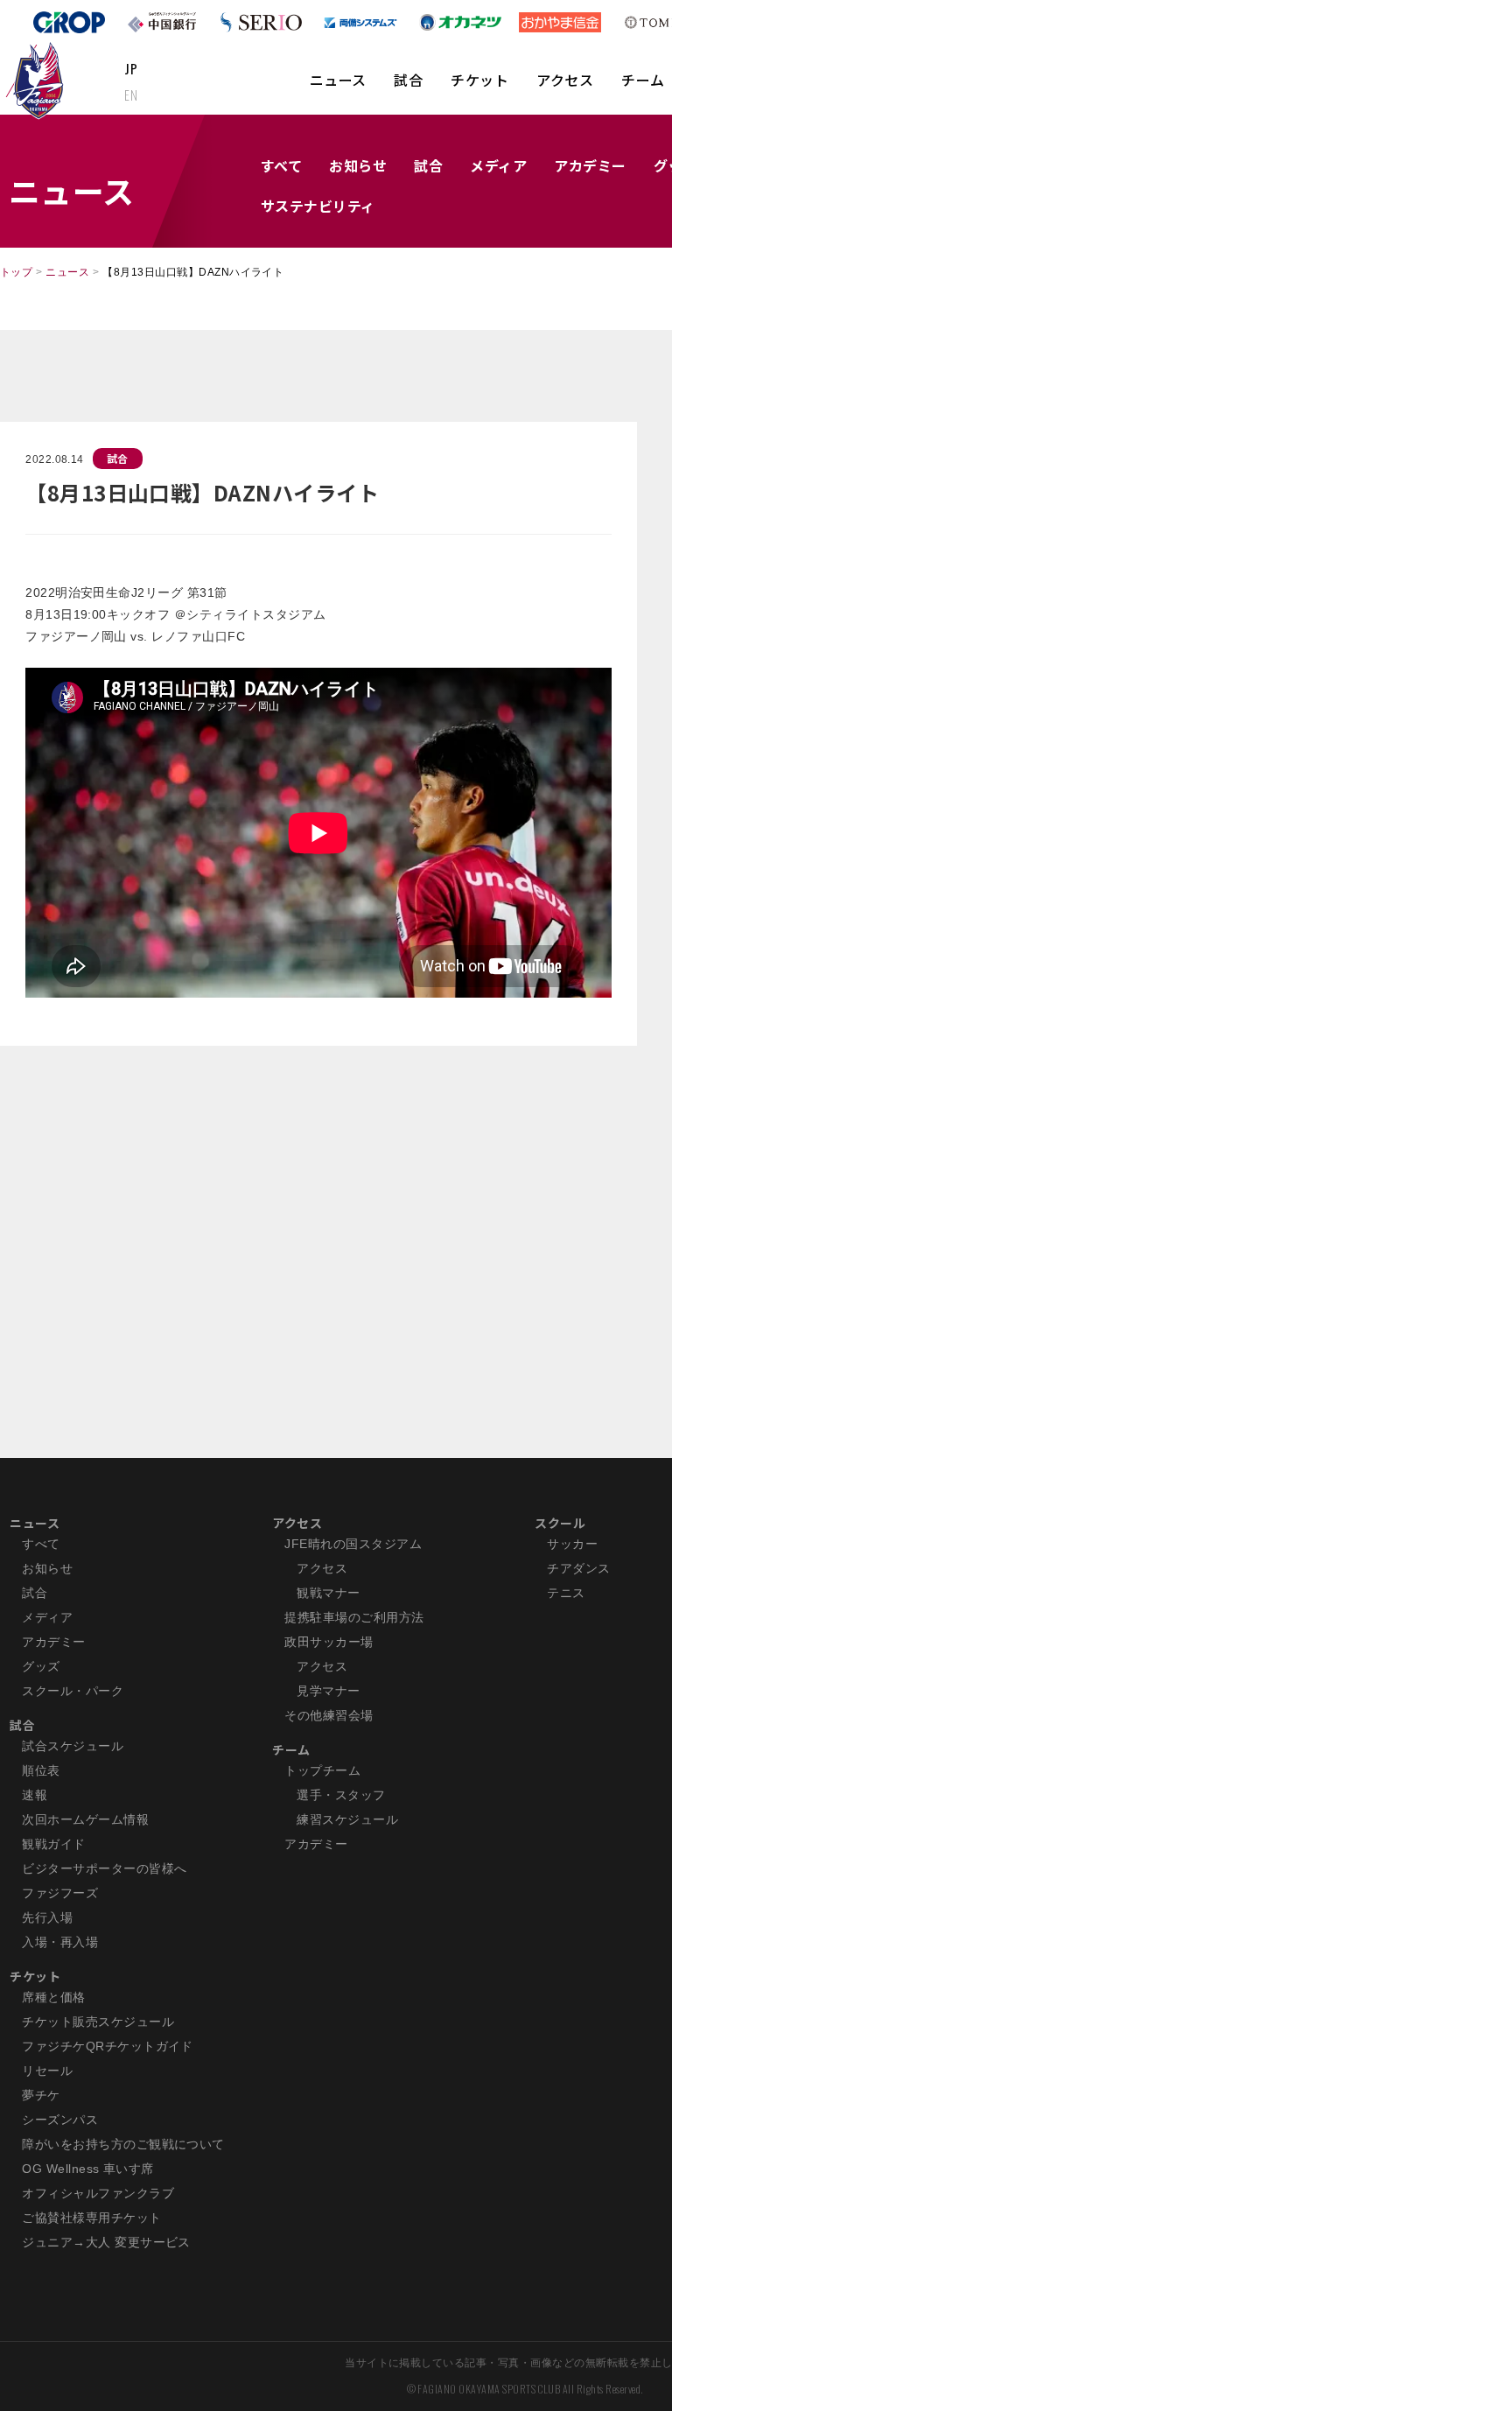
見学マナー (328, 1691)
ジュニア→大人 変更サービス (106, 2242)
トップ (16, 272)
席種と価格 (53, 1997)
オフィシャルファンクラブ (98, 2193)
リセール (47, 2071)
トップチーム (322, 1770)
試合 (408, 80)
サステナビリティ (318, 206)
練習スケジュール (347, 1819)
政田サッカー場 (329, 1642)
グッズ (41, 1666)
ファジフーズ (60, 1893)
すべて (281, 165)
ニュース (338, 80)
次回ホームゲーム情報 (85, 1819)
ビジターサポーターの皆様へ (104, 1868)
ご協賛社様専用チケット (91, 2218)
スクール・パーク (73, 1691)
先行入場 (47, 1917)
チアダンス (578, 1568)
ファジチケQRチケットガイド (108, 2046)
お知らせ (358, 165)
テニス (566, 1593)
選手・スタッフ (341, 1795)
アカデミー (590, 165)
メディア (498, 165)
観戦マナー (328, 1593)
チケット (479, 80)
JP (131, 68)
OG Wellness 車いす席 (88, 2169)
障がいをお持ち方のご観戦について (123, 2144)
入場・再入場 (60, 1942)
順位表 (41, 1770)
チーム (643, 80)
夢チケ (41, 2095)
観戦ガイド (53, 1844)
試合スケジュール (73, 1746)
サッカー (572, 1544)
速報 (35, 1795)
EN (131, 95)
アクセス (565, 80)
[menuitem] (338, 88)
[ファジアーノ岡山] (38, 80)
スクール (560, 1523)
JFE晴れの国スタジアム (353, 1544)
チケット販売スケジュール (98, 2022)
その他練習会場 (329, 1715)
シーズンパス (60, 2120)
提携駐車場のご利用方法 (354, 1617)
